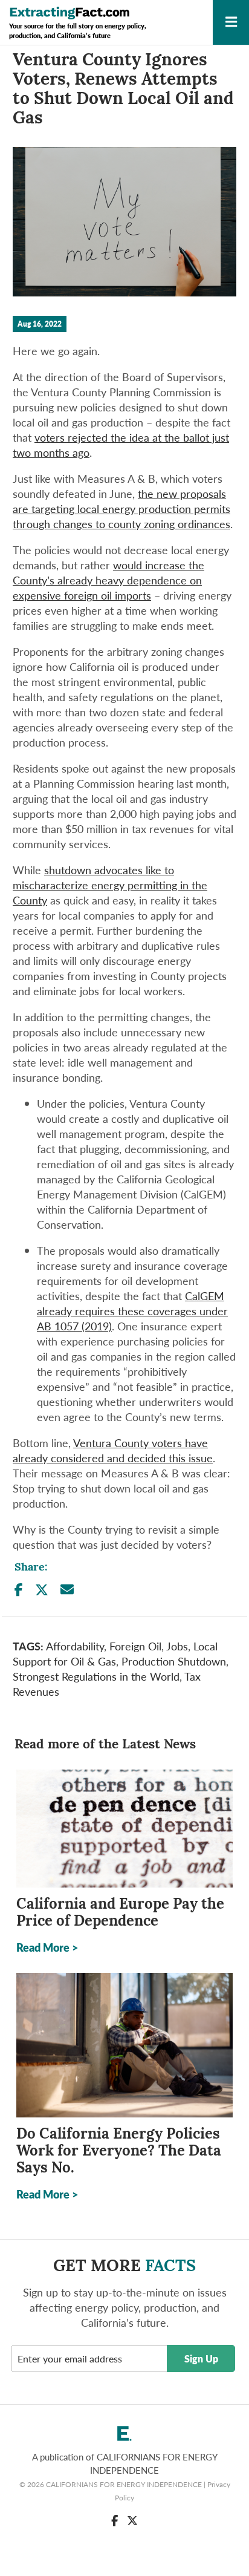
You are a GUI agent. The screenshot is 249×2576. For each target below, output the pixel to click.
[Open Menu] (231, 25)
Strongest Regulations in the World (96, 1676)
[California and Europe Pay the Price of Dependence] (124, 1829)
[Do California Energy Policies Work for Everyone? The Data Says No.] (124, 2045)
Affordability (75, 1646)
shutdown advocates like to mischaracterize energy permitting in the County (110, 885)
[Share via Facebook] (19, 1590)
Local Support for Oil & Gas (115, 1653)
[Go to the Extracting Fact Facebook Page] (115, 2520)
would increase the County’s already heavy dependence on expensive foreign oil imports (108, 580)
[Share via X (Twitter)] (42, 1590)
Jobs (177, 1646)
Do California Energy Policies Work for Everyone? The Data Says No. (119, 2152)
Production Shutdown (174, 1661)
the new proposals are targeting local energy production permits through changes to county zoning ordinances (121, 508)
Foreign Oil (135, 1646)
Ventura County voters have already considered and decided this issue (113, 1450)
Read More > (47, 1947)
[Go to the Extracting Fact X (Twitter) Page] (132, 2520)
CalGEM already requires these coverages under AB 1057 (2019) (132, 1311)
